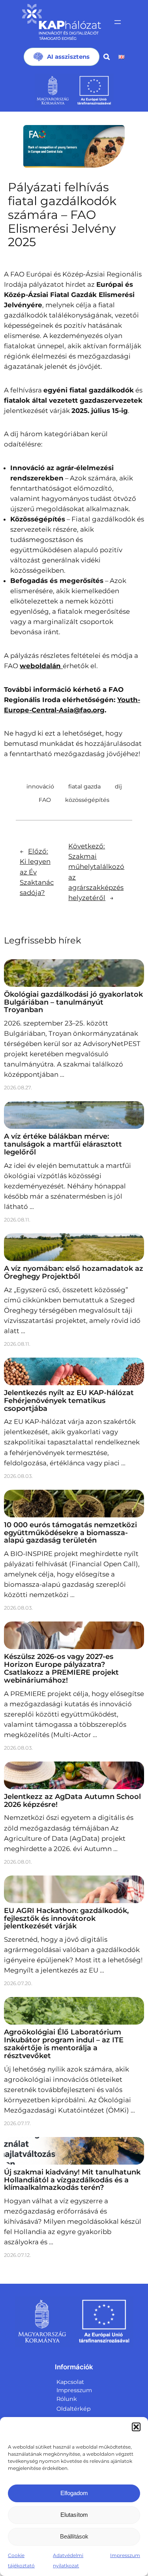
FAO (45, 800)
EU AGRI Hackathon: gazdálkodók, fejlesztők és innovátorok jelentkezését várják (66, 1918)
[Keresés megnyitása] (107, 57)
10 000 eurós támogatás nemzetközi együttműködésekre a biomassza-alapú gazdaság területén (70, 1533)
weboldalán (41, 666)
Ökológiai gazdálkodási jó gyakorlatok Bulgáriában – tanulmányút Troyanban (73, 1002)
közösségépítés (87, 800)
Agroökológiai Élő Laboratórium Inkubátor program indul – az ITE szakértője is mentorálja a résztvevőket (64, 2044)
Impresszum (125, 2555)
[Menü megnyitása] (118, 22)
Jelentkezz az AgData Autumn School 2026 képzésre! (72, 1801)
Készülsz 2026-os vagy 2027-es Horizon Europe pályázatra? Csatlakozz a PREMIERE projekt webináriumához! (61, 1668)
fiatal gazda (84, 786)
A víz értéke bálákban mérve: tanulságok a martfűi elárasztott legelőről (63, 1144)
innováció (40, 786)
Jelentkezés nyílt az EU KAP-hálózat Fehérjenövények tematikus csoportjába (69, 1401)
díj (118, 786)
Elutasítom (74, 2515)
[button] (136, 2427)
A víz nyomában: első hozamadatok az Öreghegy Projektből (74, 1272)
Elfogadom (74, 2493)
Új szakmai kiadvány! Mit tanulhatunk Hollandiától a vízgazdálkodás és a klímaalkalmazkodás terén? (72, 2180)
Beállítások (74, 2536)
